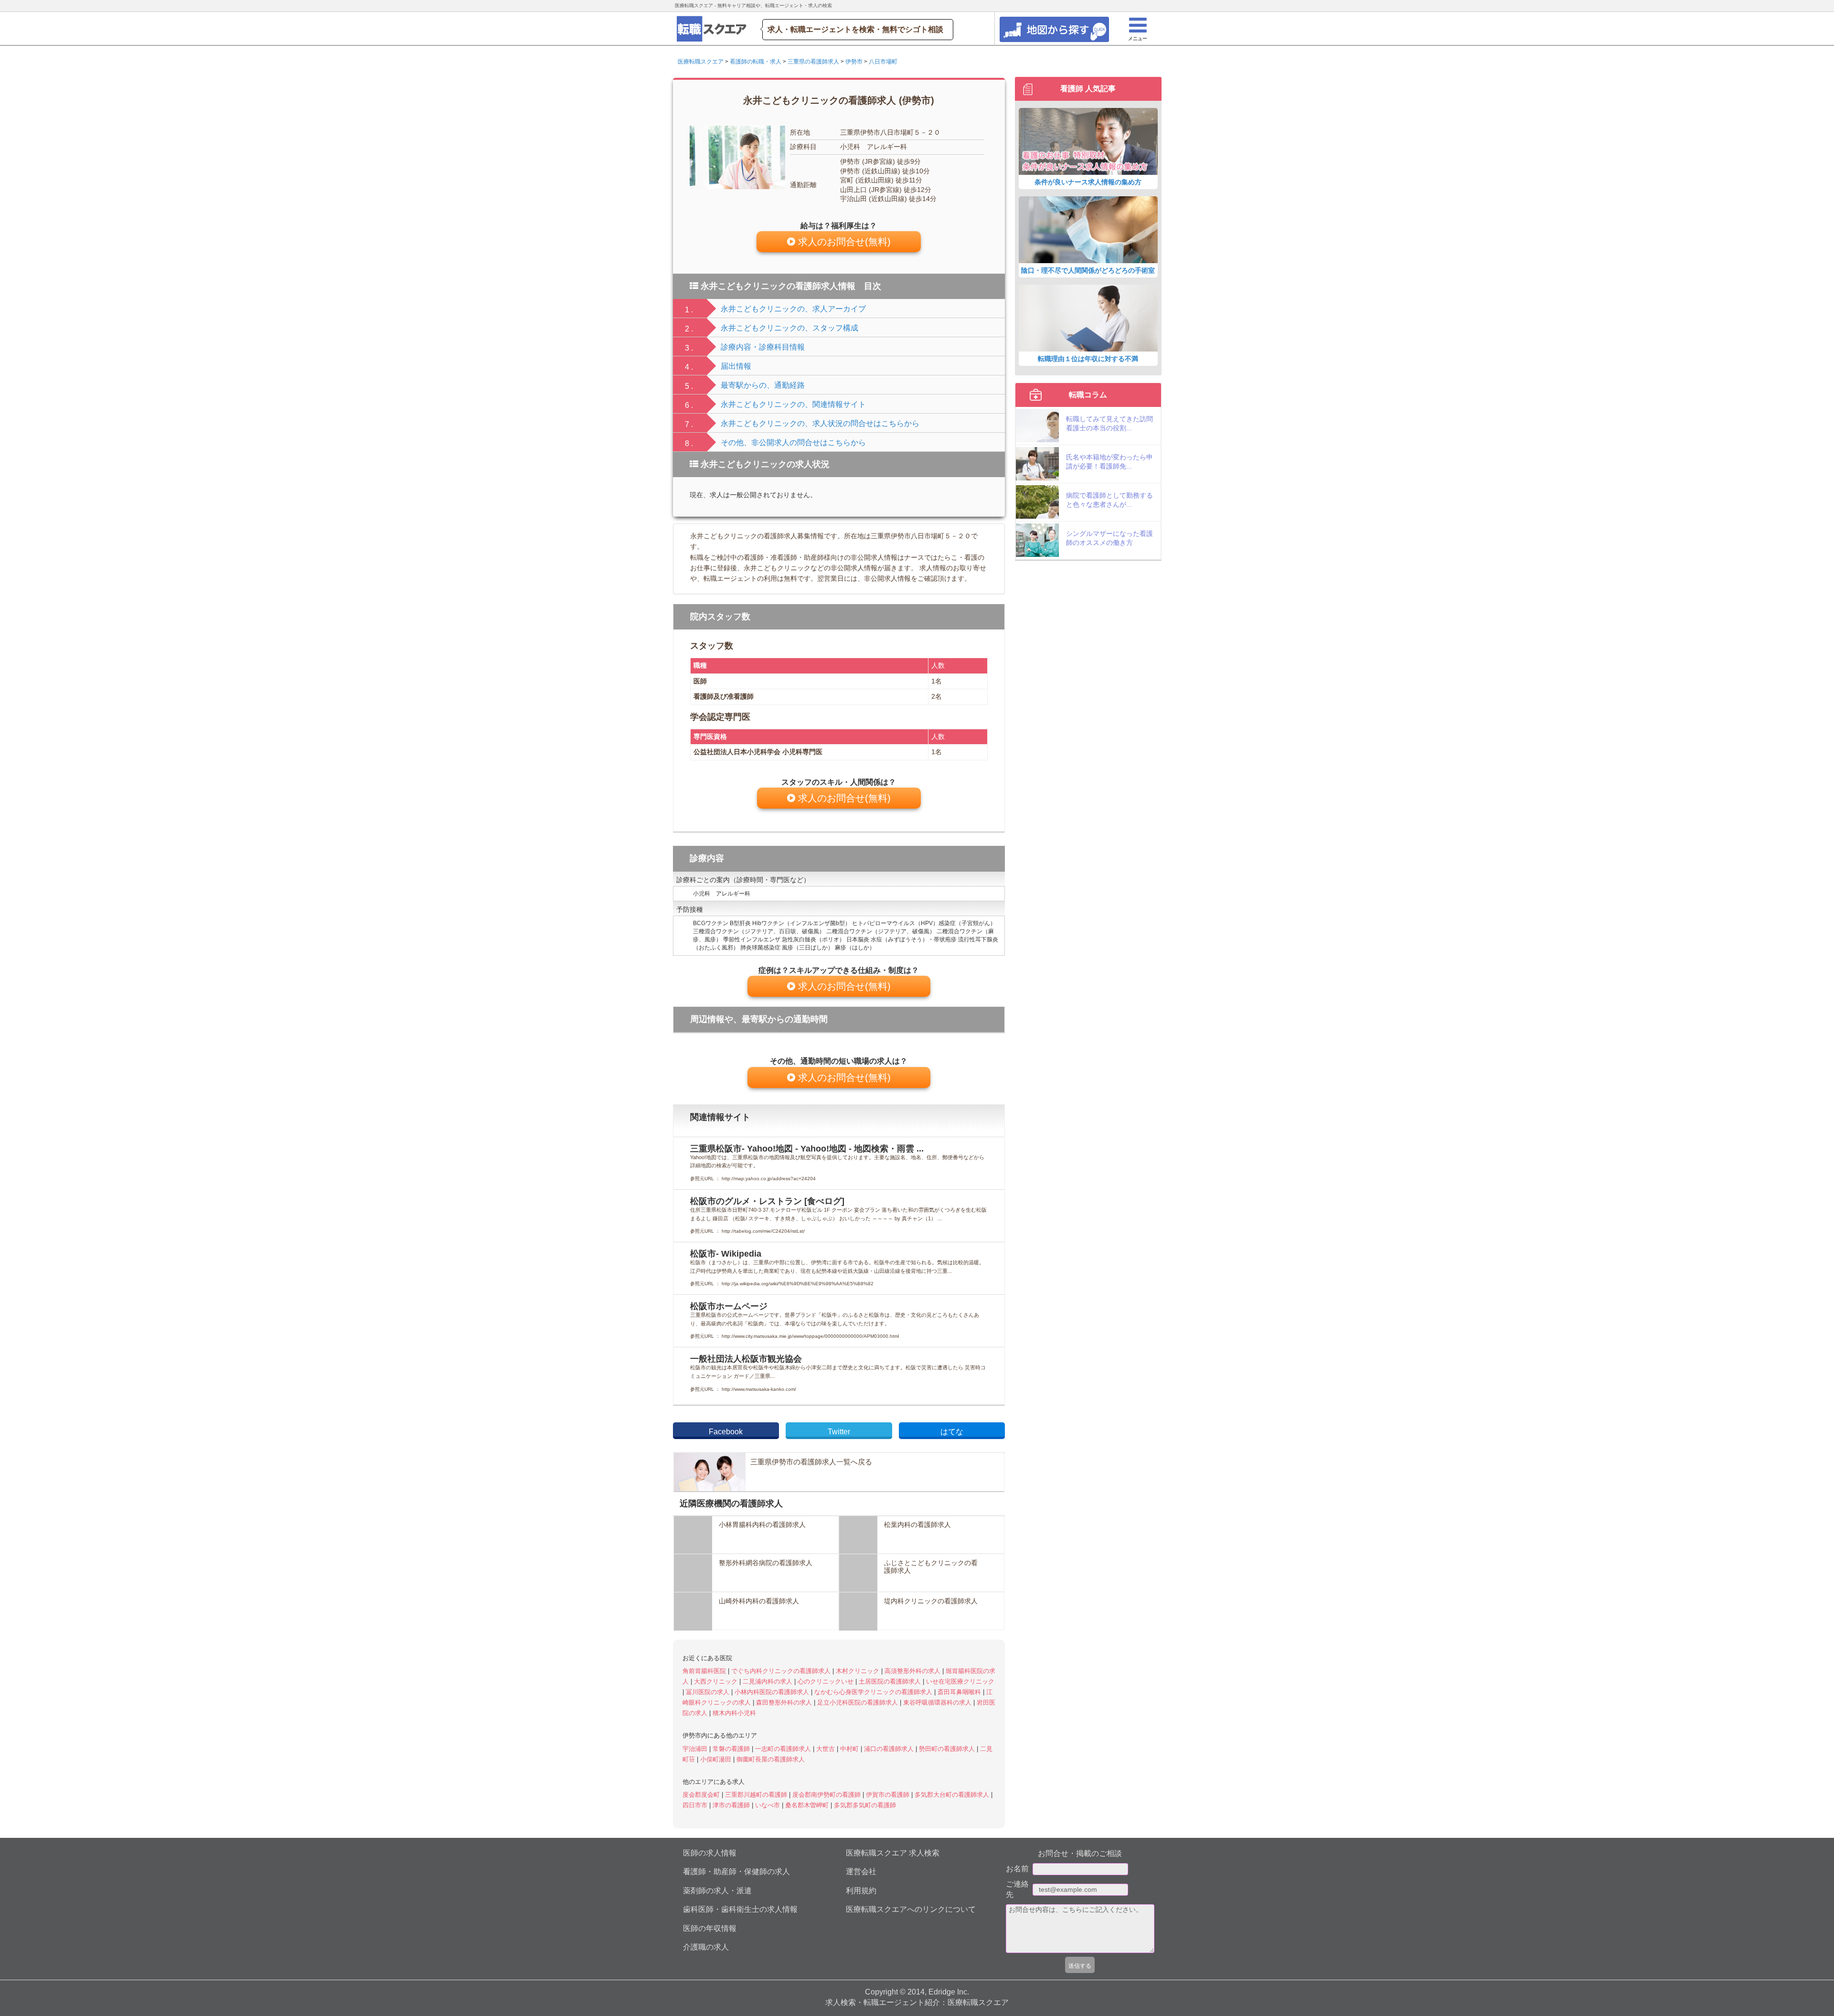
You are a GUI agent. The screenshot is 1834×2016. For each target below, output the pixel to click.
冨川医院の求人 (709, 1692)
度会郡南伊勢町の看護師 (827, 1795)
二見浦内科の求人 (768, 1681)
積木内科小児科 (734, 1713)
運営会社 (861, 1872)
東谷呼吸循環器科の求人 (938, 1702)
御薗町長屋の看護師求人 (771, 1759)
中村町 (850, 1749)
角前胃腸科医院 (705, 1671)
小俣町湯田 (717, 1759)
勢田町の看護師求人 (948, 1749)
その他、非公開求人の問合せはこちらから (793, 443)
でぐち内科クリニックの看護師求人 (782, 1671)
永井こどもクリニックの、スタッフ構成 (789, 328)
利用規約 (861, 1891)
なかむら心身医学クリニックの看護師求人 (874, 1692)
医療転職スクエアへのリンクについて (911, 1909)
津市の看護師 (732, 1805)
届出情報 (736, 366)
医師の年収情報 (710, 1928)
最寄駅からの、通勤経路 (763, 385)
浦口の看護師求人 (890, 1749)
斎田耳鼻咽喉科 (960, 1692)
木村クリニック (858, 1671)
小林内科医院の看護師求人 (773, 1692)
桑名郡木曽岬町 (808, 1805)
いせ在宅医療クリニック (960, 1681)
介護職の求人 (706, 1947)
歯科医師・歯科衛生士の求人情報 (740, 1909)
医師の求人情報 (710, 1853)
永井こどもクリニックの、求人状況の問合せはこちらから (820, 423)
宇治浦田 (696, 1749)
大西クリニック (717, 1681)
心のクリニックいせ (826, 1681)
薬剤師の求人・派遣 (717, 1891)
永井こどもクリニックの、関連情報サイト (793, 404)
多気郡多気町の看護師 (865, 1805)
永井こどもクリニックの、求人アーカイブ (793, 309)
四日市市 (696, 1805)
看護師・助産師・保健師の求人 (736, 1872)
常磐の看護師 (732, 1749)
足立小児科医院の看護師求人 (858, 1702)
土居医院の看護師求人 (891, 1681)
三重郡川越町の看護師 (757, 1795)
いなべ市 (768, 1805)
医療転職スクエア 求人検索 (893, 1853)
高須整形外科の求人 (913, 1671)
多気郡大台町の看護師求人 (953, 1795)
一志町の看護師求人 (784, 1749)
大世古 (826, 1749)
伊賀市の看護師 (889, 1795)
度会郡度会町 (702, 1795)
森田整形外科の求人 (785, 1702)
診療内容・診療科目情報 (763, 347)
